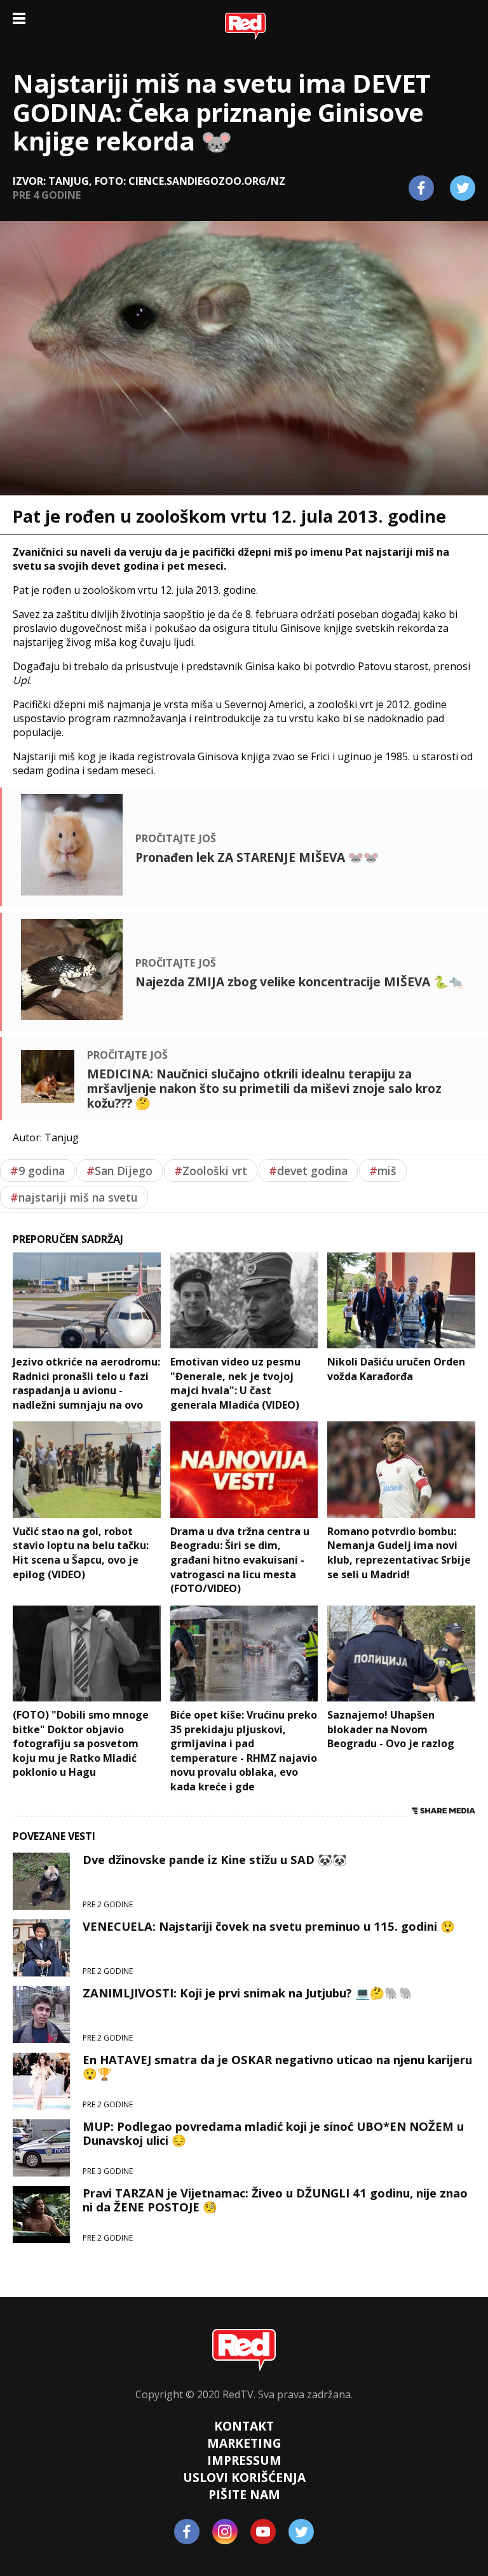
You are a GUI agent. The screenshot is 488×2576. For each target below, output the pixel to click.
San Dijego (119, 1171)
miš (383, 1171)
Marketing (244, 2443)
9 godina (37, 1171)
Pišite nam (244, 2494)
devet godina (308, 1171)
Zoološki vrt (211, 1171)
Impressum (244, 2460)
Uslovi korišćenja (244, 2477)
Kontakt (244, 2426)
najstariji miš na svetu (74, 1197)
